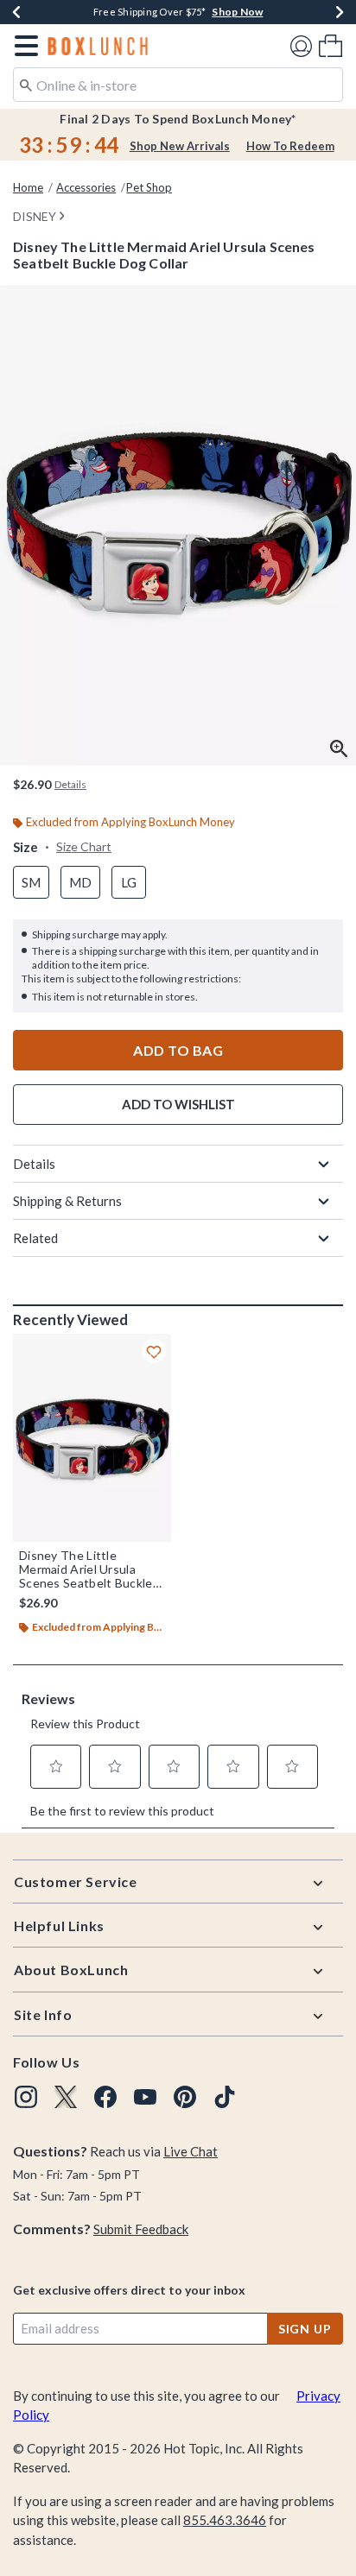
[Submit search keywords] (26, 84)
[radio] (31, 883)
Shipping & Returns (67, 1201)
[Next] (340, 12)
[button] (23, 46)
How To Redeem (290, 146)
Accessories (86, 187)
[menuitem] (331, 45)
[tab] (178, 525)
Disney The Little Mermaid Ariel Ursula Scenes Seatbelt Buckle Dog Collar (86, 1569)
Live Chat (191, 2151)
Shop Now (237, 12)
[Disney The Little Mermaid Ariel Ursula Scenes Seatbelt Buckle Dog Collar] (92, 1438)
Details (34, 1164)
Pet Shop (149, 187)
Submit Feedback (141, 2229)
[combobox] (178, 85)
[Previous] (16, 12)
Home (28, 187)
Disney (35, 216)
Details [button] (70, 784)
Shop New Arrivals (180, 146)
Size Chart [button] (84, 846)
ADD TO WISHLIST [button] (178, 1104)
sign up (305, 2329)
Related (35, 1238)
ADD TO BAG (178, 1050)
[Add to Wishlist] (154, 1351)
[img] (26, 2097)
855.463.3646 (225, 2520)
